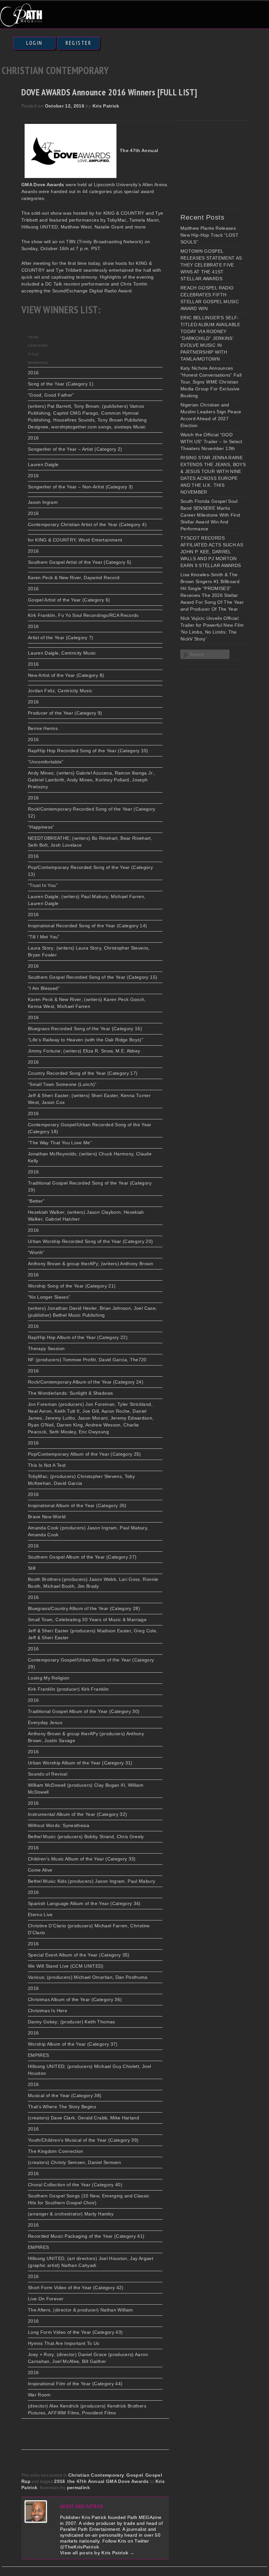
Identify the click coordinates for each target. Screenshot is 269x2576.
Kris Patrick (106, 106)
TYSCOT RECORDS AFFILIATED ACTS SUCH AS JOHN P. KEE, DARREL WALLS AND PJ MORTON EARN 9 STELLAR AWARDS (212, 552)
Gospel (135, 2475)
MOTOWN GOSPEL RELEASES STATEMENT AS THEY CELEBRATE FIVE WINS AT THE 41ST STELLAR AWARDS (211, 265)
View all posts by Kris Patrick (97, 2553)
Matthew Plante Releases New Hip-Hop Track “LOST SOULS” (209, 235)
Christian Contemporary (96, 2475)
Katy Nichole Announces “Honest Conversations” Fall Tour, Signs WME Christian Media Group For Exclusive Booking (211, 382)
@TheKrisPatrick (80, 2547)
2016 (60, 2481)
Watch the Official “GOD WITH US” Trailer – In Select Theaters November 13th (211, 442)
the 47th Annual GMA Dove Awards (108, 2481)
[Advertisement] (225, 165)
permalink (78, 2488)
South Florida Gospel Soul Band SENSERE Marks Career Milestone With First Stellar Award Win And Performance (210, 515)
